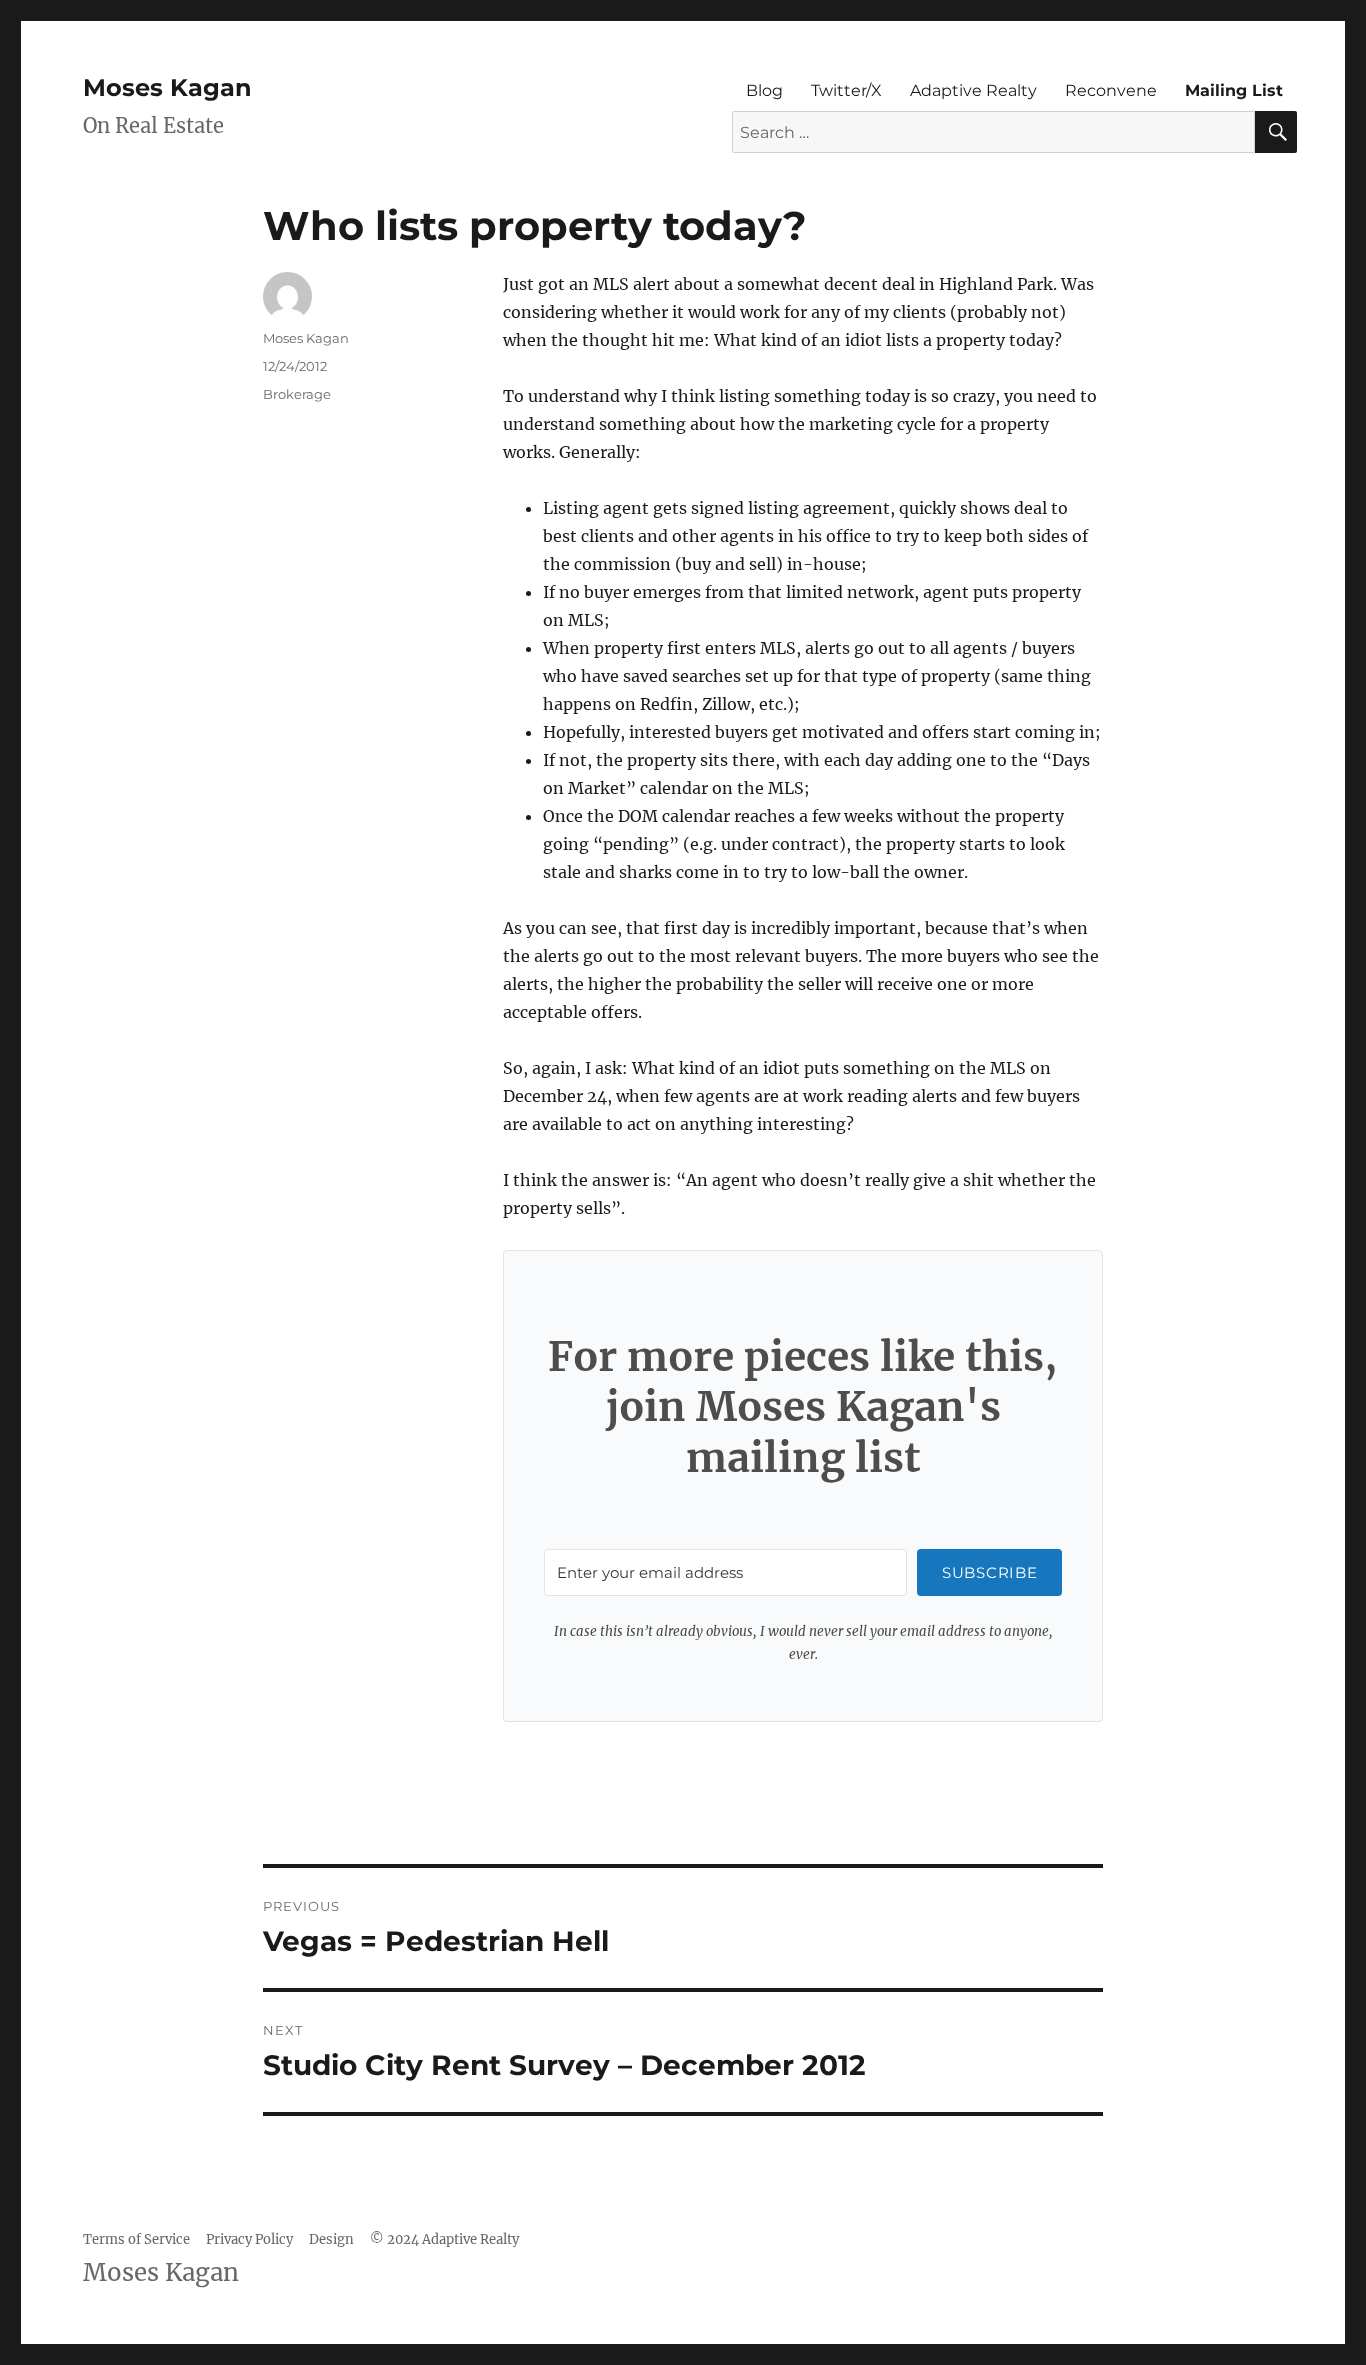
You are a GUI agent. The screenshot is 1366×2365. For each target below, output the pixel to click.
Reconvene (1111, 90)
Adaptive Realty (973, 90)
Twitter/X (846, 90)
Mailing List (1234, 90)
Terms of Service (136, 2239)
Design (331, 2239)
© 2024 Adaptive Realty (444, 2239)
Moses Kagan (167, 87)
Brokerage (297, 394)
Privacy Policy (249, 2239)
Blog (764, 90)
